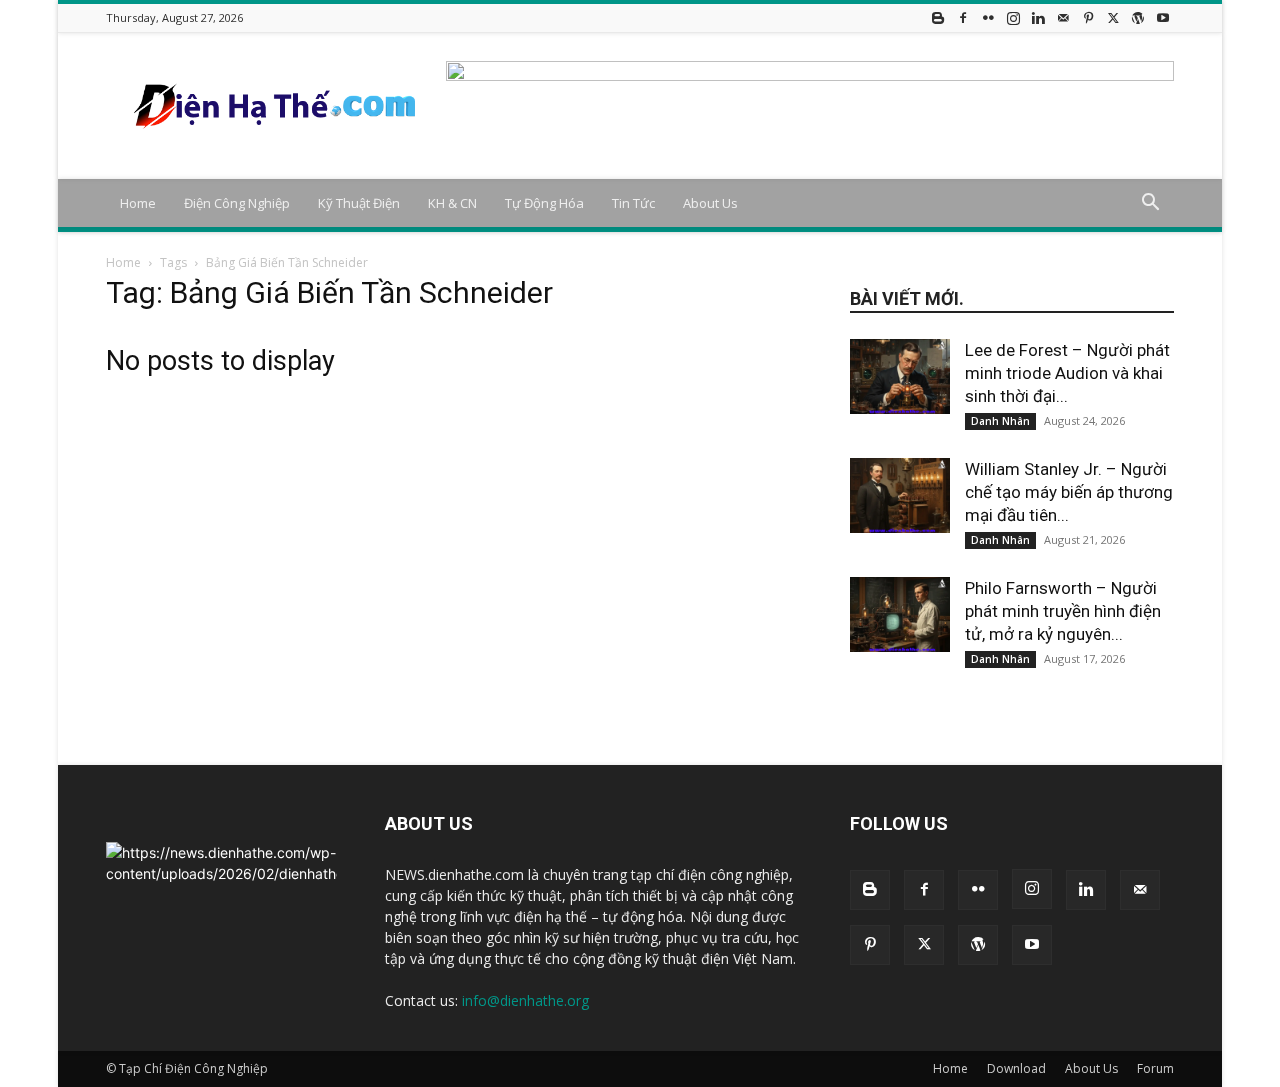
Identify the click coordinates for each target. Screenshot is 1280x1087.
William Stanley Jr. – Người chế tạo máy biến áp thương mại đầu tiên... (1069, 492)
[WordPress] (1138, 17)
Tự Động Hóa (544, 203)
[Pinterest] (1088, 17)
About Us (710, 203)
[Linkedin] (1038, 17)
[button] (1150, 204)
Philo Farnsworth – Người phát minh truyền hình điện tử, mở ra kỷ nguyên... (1063, 611)
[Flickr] (988, 17)
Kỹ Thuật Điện (359, 203)
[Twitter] (1113, 17)
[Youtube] (1163, 17)
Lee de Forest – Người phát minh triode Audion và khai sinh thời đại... (1067, 373)
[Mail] (1063, 17)
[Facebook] (963, 17)
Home (138, 203)
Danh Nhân (1000, 421)
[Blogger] (938, 17)
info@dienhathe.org (525, 1000)
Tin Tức (633, 203)
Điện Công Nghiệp (237, 203)
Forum (1155, 1068)
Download (1016, 1068)
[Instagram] (1013, 17)
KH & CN (452, 203)
